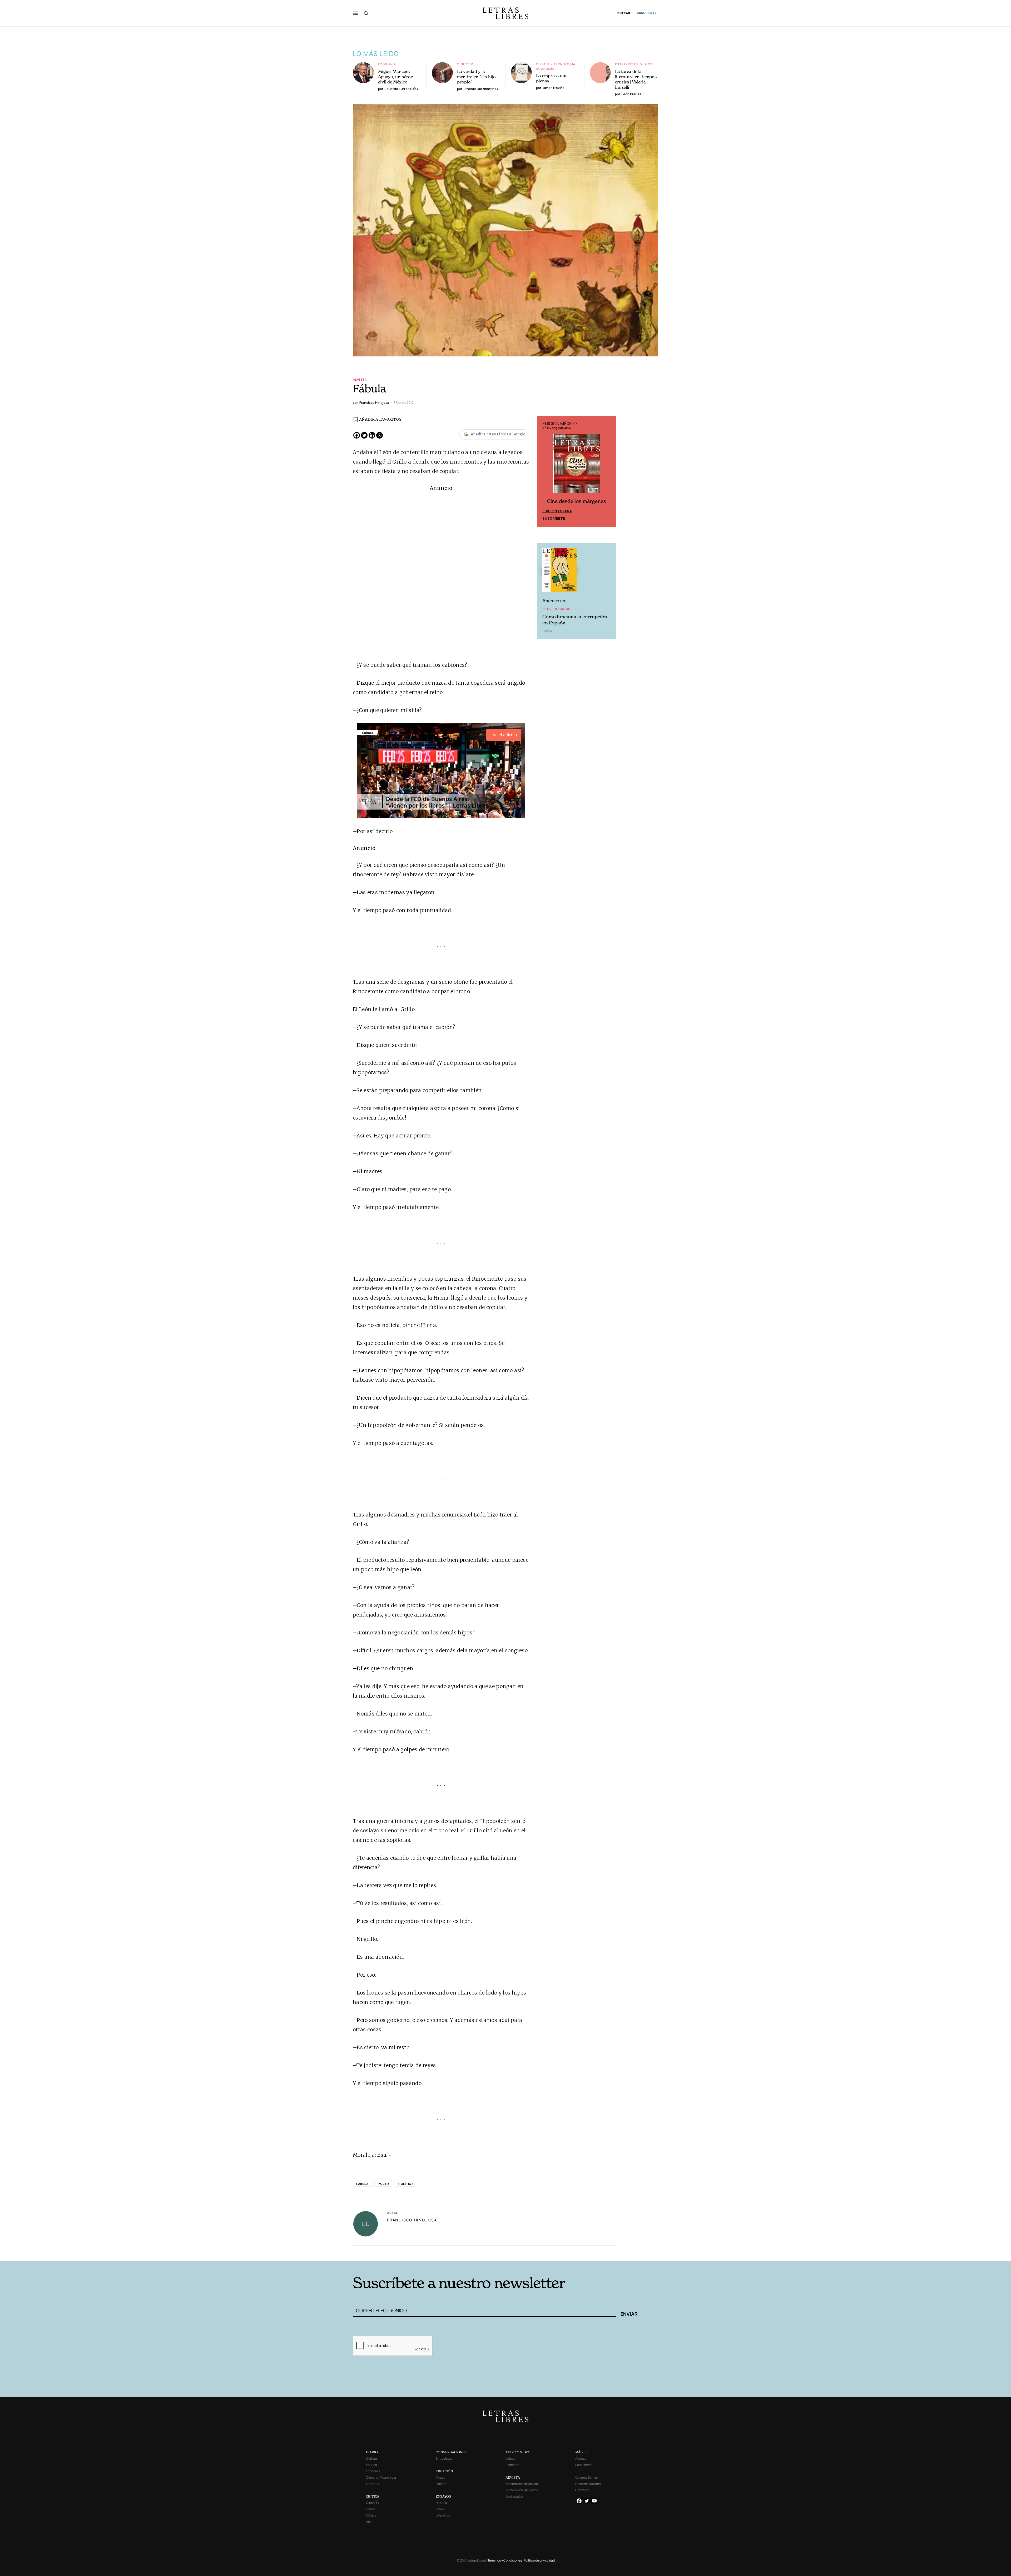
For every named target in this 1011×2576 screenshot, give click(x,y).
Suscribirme (584, 2465)
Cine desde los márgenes (577, 502)
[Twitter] (364, 435)
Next (609, 472)
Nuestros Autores (588, 2484)
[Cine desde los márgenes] (577, 466)
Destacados (514, 2496)
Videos (646, 64)
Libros (370, 2509)
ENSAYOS (443, 2496)
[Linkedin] (372, 435)
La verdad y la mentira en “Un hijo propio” (476, 77)
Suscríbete (554, 519)
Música (371, 2515)
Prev (544, 472)
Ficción (441, 2484)
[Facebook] (357, 435)
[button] (356, 13)
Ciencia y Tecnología (556, 64)
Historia (441, 2503)
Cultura (371, 2458)
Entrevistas (626, 64)
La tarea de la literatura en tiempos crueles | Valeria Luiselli (636, 79)
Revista (360, 379)
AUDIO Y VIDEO (518, 2452)
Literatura (373, 2484)
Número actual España (522, 2490)
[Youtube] (594, 2501)
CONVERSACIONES (451, 2452)
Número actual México (522, 2484)
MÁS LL (581, 2452)
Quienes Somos (586, 2477)
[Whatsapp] (380, 435)
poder (383, 2184)
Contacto (582, 2490)
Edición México (557, 512)
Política (406, 2184)
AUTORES (577, 2253)
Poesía (441, 2477)
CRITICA (373, 2496)
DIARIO (372, 2452)
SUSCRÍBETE (647, 13)
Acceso (581, 2458)
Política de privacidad (539, 2560)
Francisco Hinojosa (412, 2220)
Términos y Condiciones (505, 2560)
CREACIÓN (444, 2471)
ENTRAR (624, 13)
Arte (369, 2522)
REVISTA (513, 2477)
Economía (387, 64)
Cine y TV (465, 64)
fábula (362, 2184)
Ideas (440, 2509)
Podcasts (512, 2465)
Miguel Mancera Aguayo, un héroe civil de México (395, 77)
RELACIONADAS (424, 2253)
